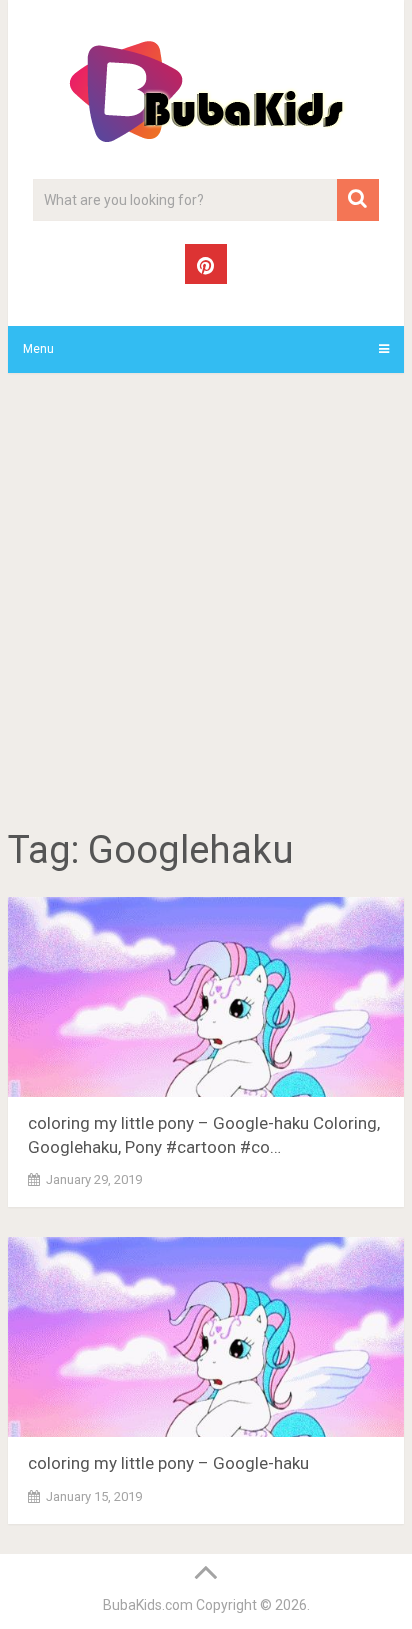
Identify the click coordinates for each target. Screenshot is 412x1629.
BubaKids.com (148, 1605)
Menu (38, 349)
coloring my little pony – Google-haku (168, 1463)
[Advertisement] (206, 604)
